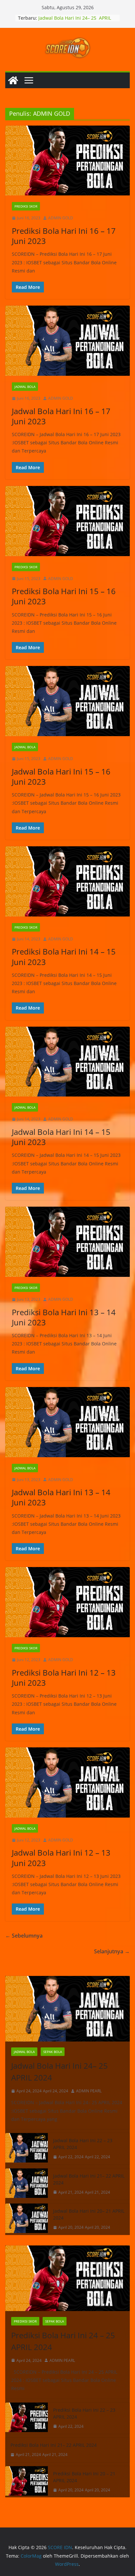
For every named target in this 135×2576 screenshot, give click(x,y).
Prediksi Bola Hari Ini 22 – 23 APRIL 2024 (84, 2413)
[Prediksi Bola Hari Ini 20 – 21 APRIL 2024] (27, 2482)
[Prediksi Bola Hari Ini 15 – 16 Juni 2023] (67, 521)
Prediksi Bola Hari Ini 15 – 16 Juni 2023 (64, 596)
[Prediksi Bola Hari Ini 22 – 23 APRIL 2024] (27, 2418)
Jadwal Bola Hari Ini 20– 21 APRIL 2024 (89, 2214)
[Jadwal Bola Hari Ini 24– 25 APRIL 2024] (67, 2009)
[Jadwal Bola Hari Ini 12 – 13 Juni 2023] (67, 1782)
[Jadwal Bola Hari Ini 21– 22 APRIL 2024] (27, 2184)
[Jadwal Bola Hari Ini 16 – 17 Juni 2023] (67, 341)
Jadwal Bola (25, 387)
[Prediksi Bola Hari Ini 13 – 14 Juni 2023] (67, 1242)
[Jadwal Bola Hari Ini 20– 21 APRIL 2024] (27, 2219)
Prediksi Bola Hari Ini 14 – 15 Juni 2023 (64, 956)
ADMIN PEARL (89, 2091)
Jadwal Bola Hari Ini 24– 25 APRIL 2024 (60, 2072)
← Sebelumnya (24, 1936)
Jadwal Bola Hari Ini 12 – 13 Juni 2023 (61, 1858)
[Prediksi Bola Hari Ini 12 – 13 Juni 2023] (67, 1602)
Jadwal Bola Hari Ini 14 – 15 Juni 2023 (61, 1137)
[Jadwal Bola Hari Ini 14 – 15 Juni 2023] (67, 1062)
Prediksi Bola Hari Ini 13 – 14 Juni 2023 (64, 1317)
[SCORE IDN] (13, 80)
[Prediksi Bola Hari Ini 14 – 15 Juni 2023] (67, 881)
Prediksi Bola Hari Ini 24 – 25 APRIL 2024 (63, 2341)
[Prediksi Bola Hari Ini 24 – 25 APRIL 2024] (67, 2278)
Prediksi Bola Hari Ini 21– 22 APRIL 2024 (54, 2445)
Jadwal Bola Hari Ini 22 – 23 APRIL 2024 (83, 2144)
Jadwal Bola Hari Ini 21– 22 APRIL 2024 (89, 2179)
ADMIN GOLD (61, 218)
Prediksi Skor (26, 206)
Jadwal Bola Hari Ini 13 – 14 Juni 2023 (61, 1497)
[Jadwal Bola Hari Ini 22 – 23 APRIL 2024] (27, 2149)
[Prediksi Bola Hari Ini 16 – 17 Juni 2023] (67, 161)
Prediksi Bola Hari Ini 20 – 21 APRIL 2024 (84, 2477)
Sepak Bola (53, 2052)
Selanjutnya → (112, 1951)
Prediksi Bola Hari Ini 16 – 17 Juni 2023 (64, 236)
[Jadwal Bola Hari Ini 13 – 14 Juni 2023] (67, 1422)
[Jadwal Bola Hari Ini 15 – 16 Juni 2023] (67, 701)
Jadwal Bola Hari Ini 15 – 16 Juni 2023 (61, 776)
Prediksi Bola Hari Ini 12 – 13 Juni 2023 (64, 1678)
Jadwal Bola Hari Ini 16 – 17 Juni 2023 (61, 416)
